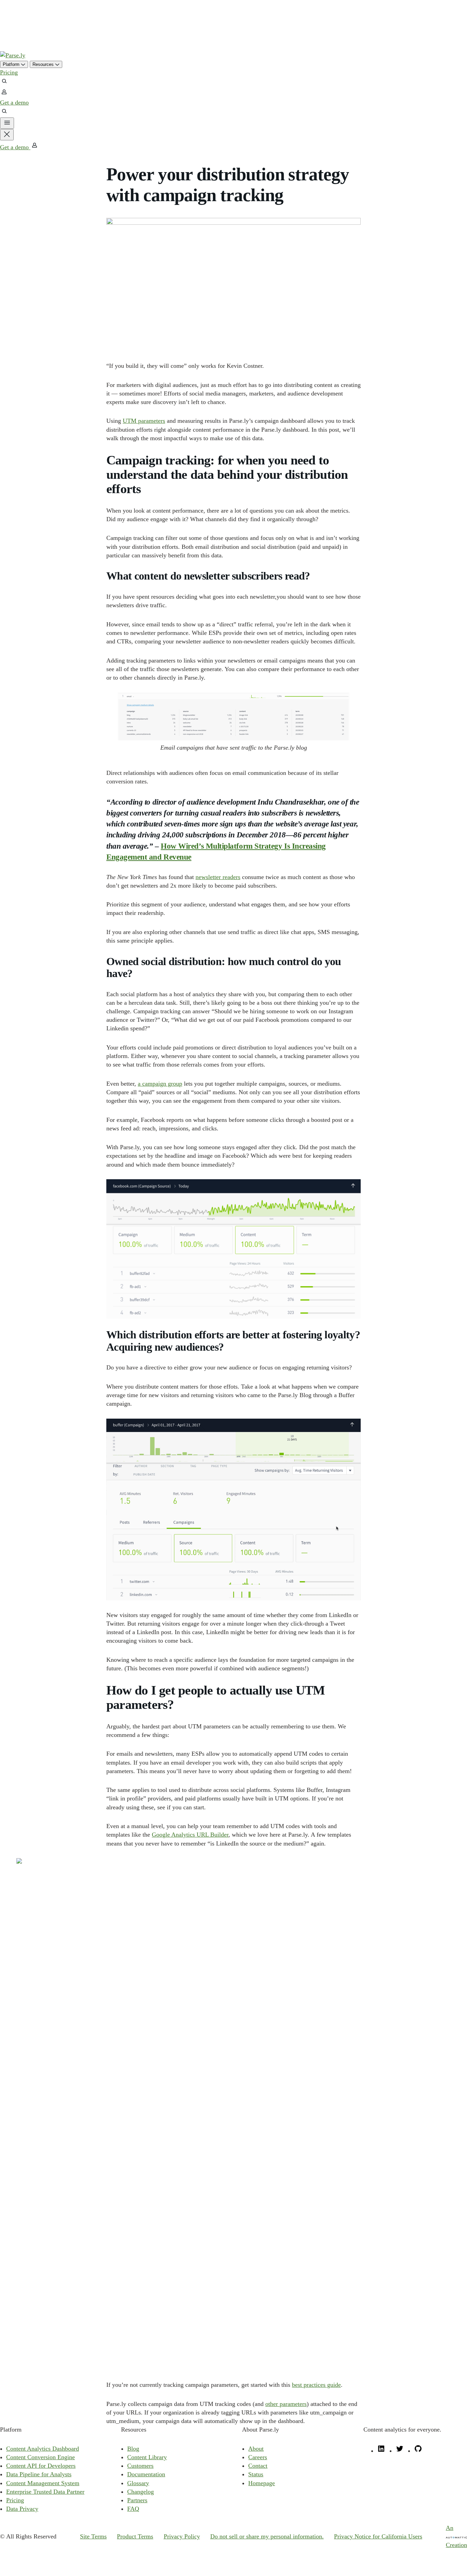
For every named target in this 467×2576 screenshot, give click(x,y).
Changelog (141, 2492)
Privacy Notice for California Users (378, 2536)
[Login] (35, 147)
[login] (4, 94)
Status (256, 2474)
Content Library (147, 2457)
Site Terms (93, 2536)
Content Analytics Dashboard (43, 2449)
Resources (44, 64)
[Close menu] (7, 135)
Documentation (146, 2474)
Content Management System (43, 2483)
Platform (12, 64)
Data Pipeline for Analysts (39, 2474)
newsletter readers (218, 877)
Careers (258, 2457)
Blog (133, 2449)
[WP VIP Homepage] (13, 55)
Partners (137, 2500)
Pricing (9, 72)
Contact (258, 2466)
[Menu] (7, 123)
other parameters (286, 2404)
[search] (4, 83)
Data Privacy (22, 2509)
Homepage (262, 2483)
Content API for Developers (41, 2466)
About (256, 2449)
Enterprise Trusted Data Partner (45, 2492)
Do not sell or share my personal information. (267, 2536)
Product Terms (135, 2536)
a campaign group (160, 1084)
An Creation (456, 2536)
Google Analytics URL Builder (190, 1835)
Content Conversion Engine (41, 2457)
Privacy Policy (182, 2536)
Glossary (138, 2483)
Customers (140, 2466)
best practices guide (316, 2385)
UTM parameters (144, 421)
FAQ (133, 2509)
